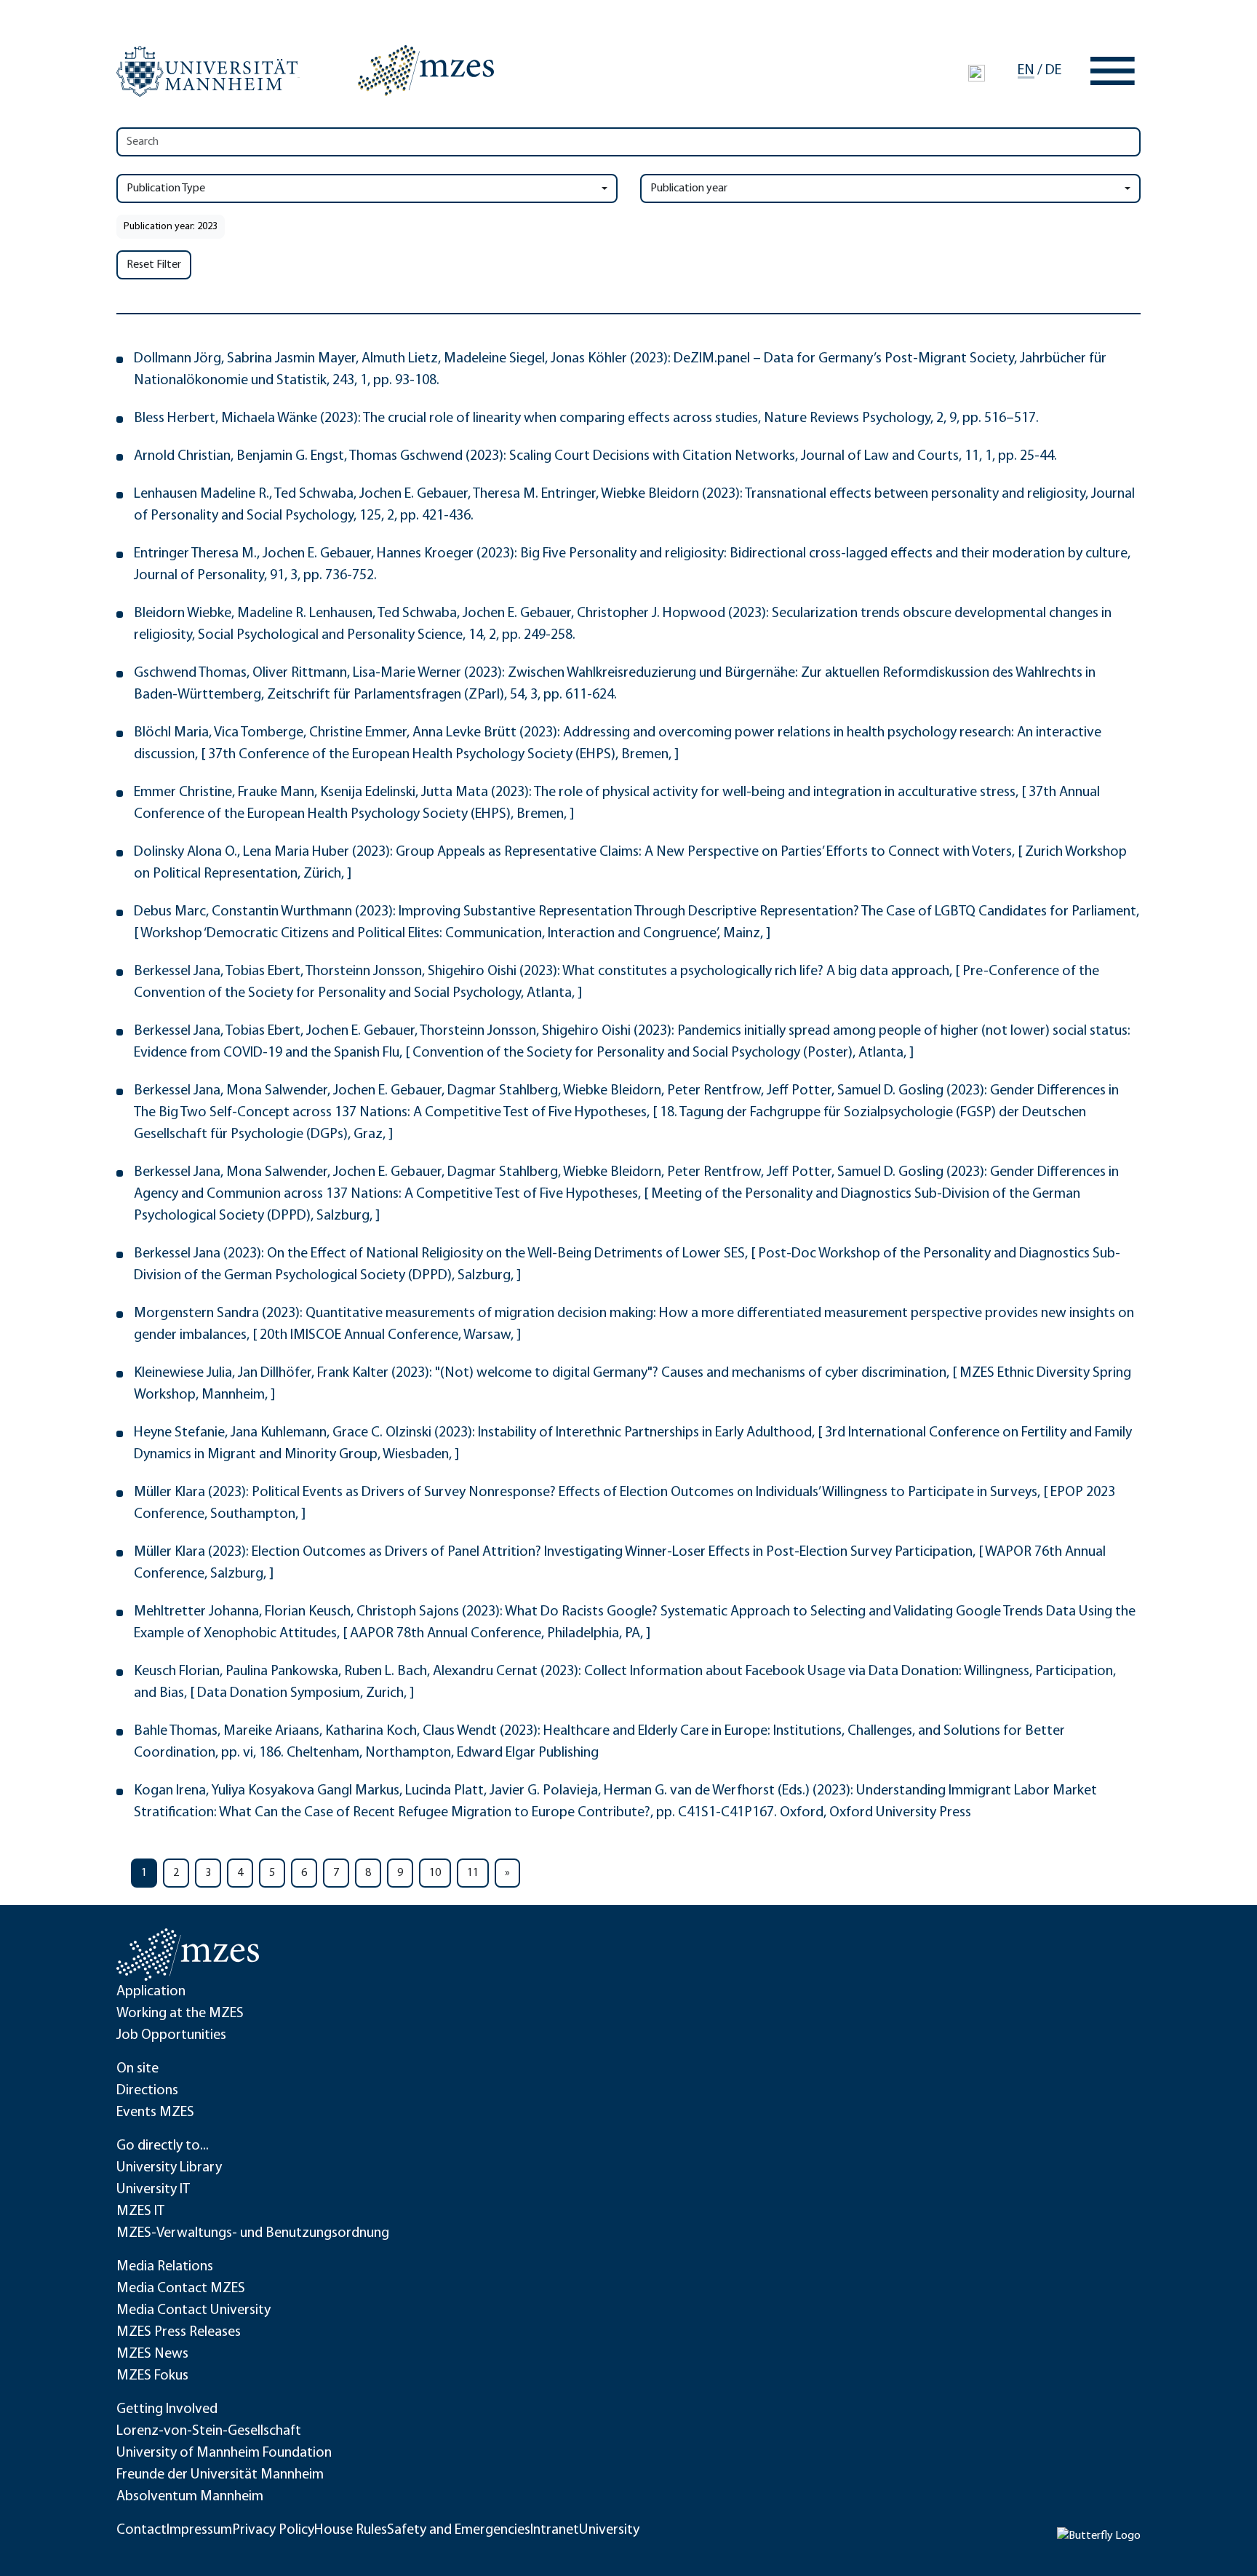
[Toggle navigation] (1113, 71)
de (1053, 71)
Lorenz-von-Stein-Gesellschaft (209, 2431)
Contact (141, 2530)
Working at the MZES (180, 2014)
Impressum (199, 2530)
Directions (147, 2091)
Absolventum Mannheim (190, 2497)
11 (473, 1873)
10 (435, 1873)
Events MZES (155, 2112)
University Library (169, 2168)
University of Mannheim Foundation (224, 2453)
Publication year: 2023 (171, 227)
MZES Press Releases (179, 2332)
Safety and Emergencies (459, 2530)
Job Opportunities (171, 2035)
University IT (153, 2190)
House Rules (351, 2530)
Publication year (689, 188)
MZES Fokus (152, 2376)
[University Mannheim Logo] (208, 71)
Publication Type (166, 188)
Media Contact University (193, 2310)
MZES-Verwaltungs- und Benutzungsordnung (253, 2233)
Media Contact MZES (181, 2289)
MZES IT (140, 2211)
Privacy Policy (273, 2530)
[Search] (977, 73)
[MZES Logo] (426, 71)
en (1026, 71)
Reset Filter (154, 265)
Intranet (555, 2530)
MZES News (152, 2354)
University (609, 2530)
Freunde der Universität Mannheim (220, 2475)
